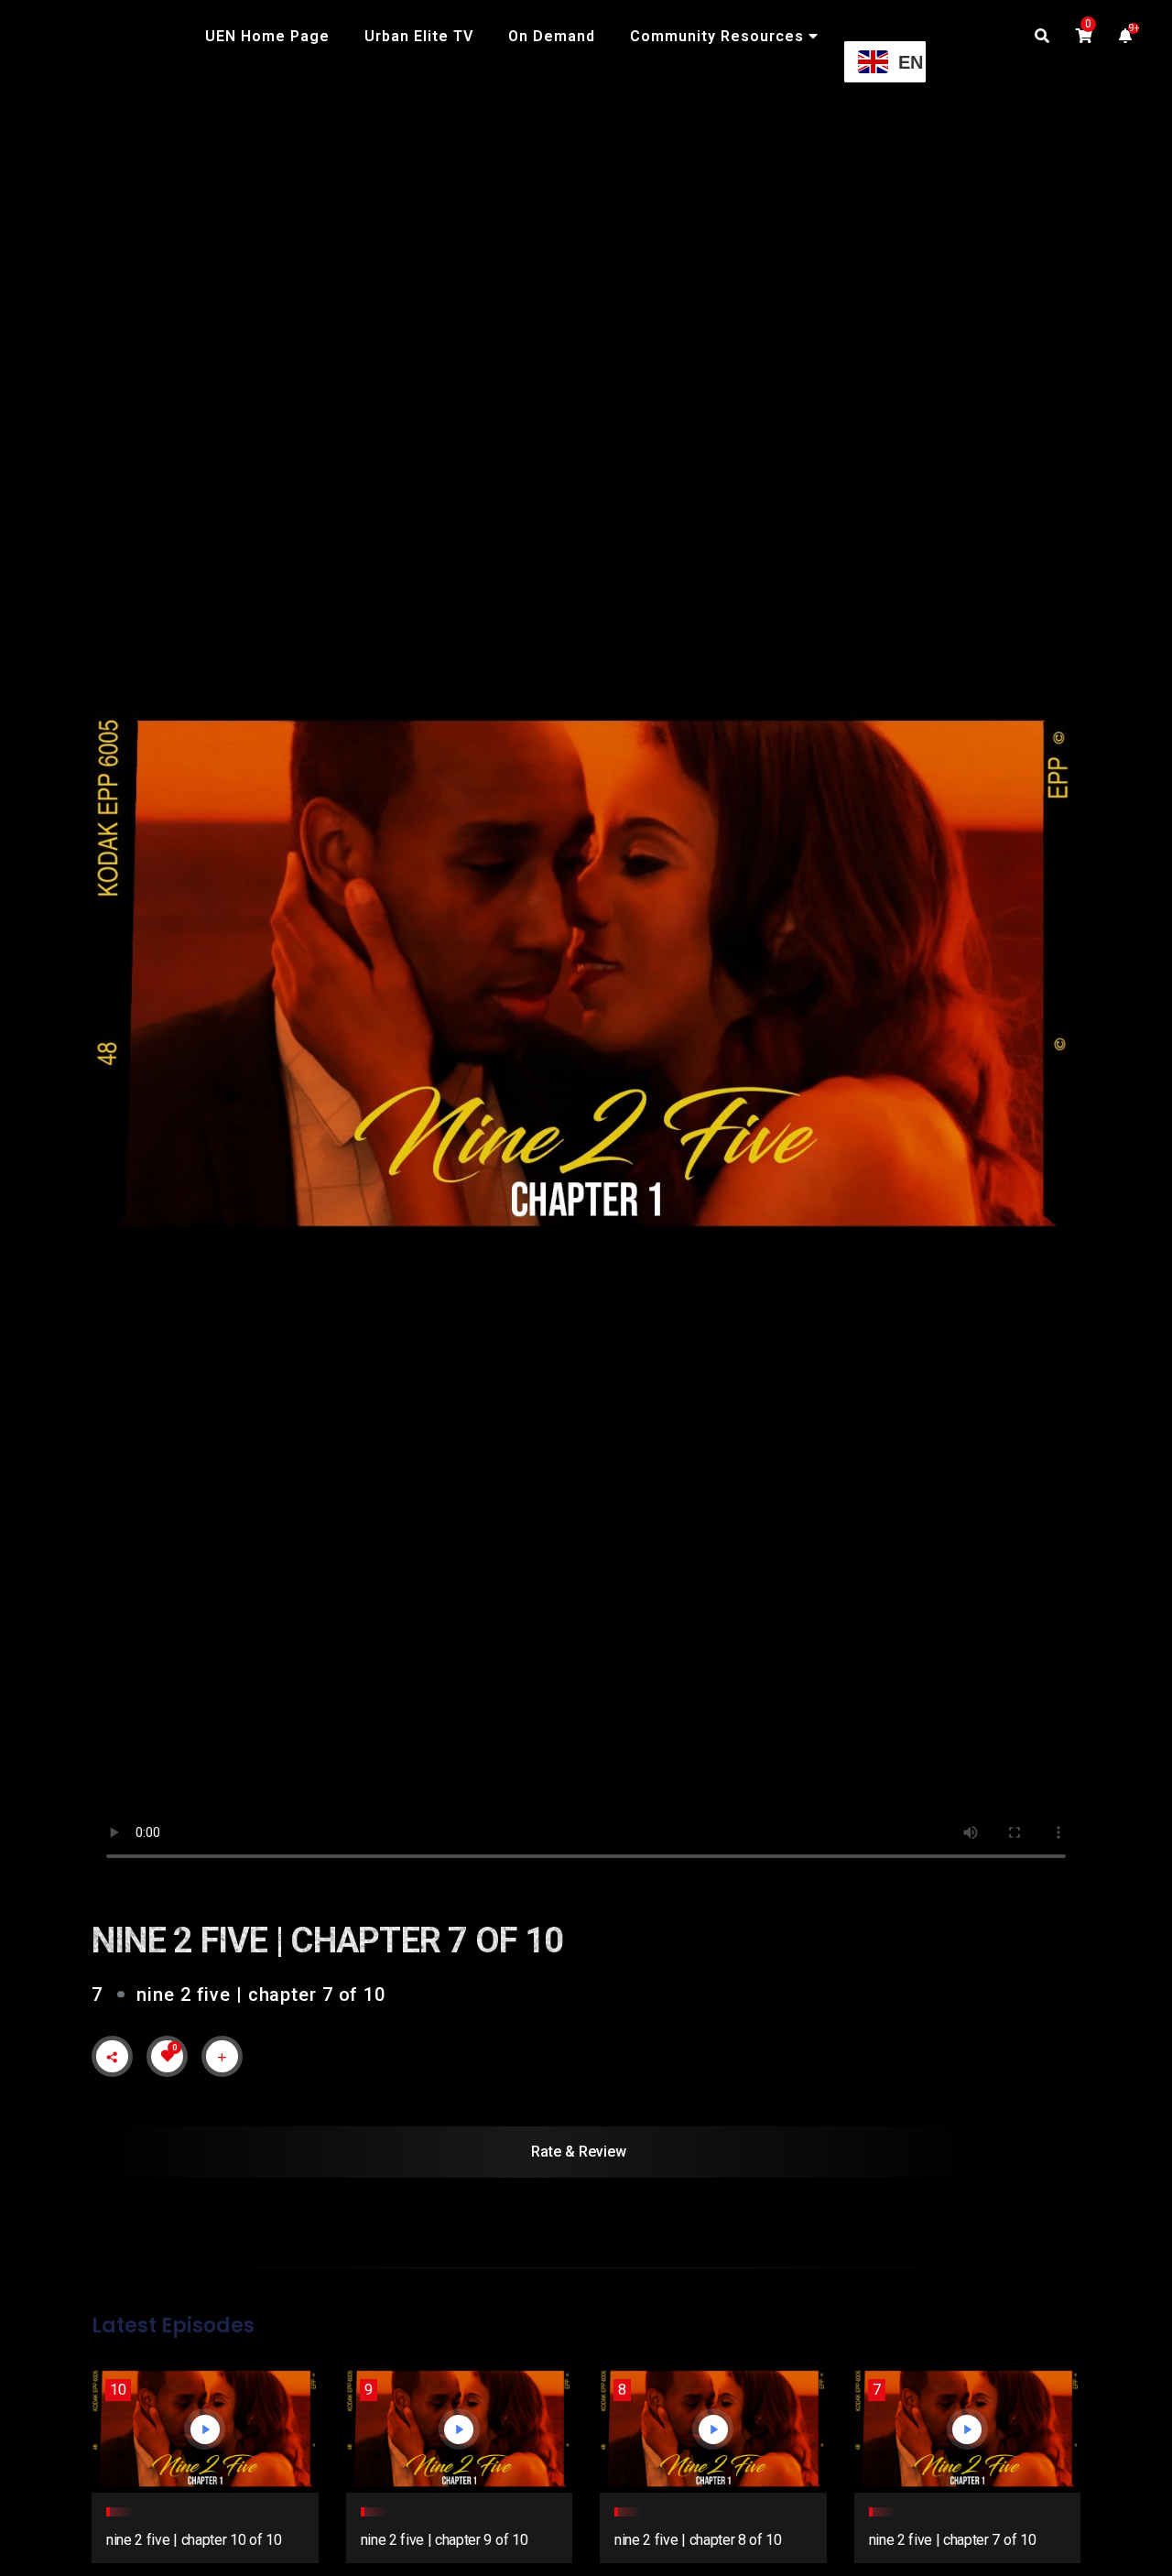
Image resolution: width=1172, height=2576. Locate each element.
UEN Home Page (267, 36)
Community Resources (717, 36)
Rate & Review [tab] (579, 2152)
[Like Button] (168, 2056)
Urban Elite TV (419, 36)
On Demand (552, 36)
